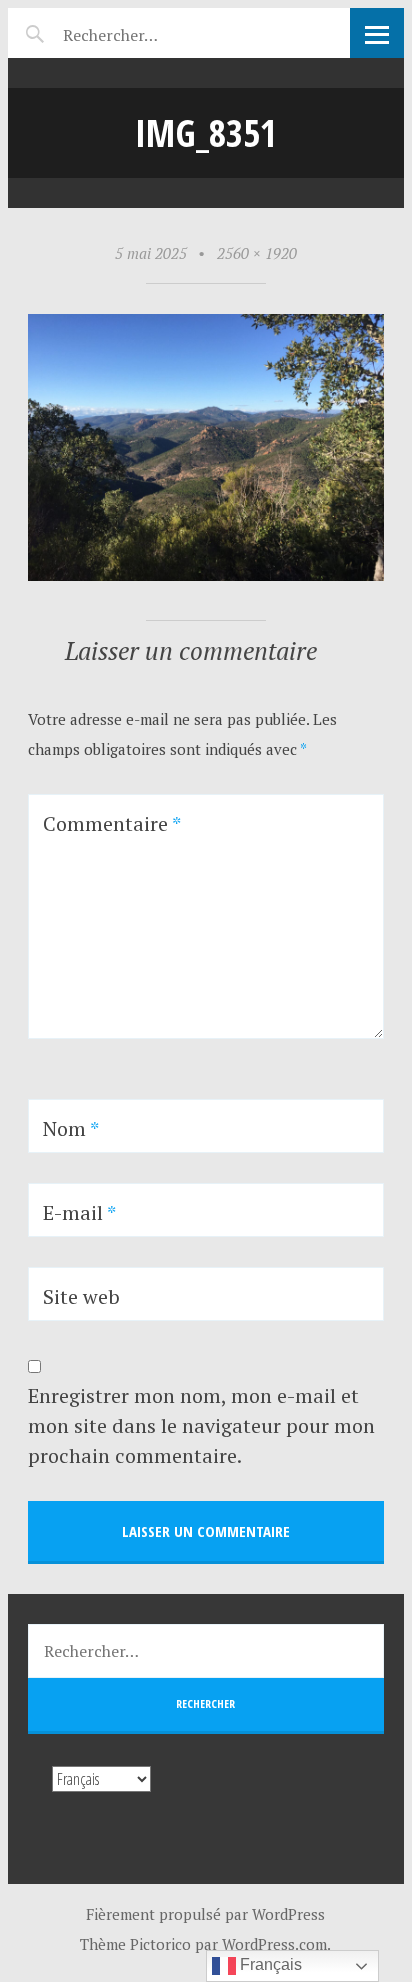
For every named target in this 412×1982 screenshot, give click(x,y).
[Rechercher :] (145, 32)
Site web (81, 1296)
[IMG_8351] (206, 575)
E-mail (79, 1212)
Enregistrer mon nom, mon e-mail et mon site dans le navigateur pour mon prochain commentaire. (201, 1425)
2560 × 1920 (257, 253)
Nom (71, 1128)
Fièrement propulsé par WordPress (205, 1914)
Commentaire (112, 823)
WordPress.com (274, 1944)
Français (269, 1964)
